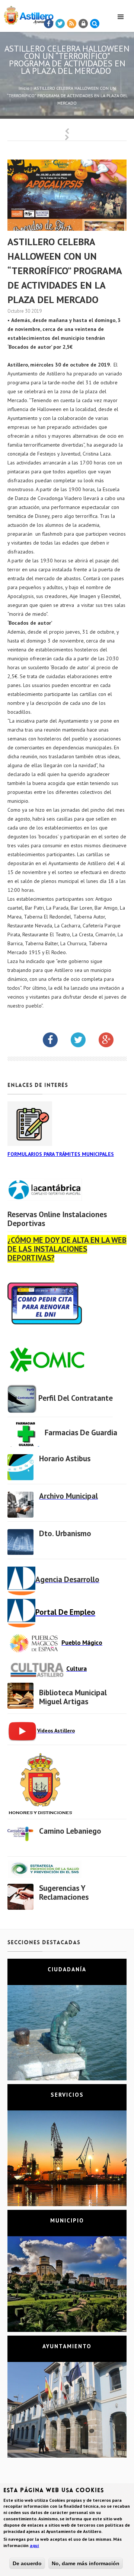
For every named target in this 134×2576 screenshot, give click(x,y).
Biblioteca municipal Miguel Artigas (73, 1697)
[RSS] (72, 24)
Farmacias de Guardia (81, 1432)
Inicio (24, 88)
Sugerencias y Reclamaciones (64, 1892)
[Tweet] (60, 24)
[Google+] (112, 1041)
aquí (34, 2545)
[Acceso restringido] (83, 24)
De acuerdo (27, 2563)
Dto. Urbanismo (65, 1533)
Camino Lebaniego (70, 1831)
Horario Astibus (65, 1458)
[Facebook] (49, 24)
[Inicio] (27, 14)
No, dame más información (86, 2563)
